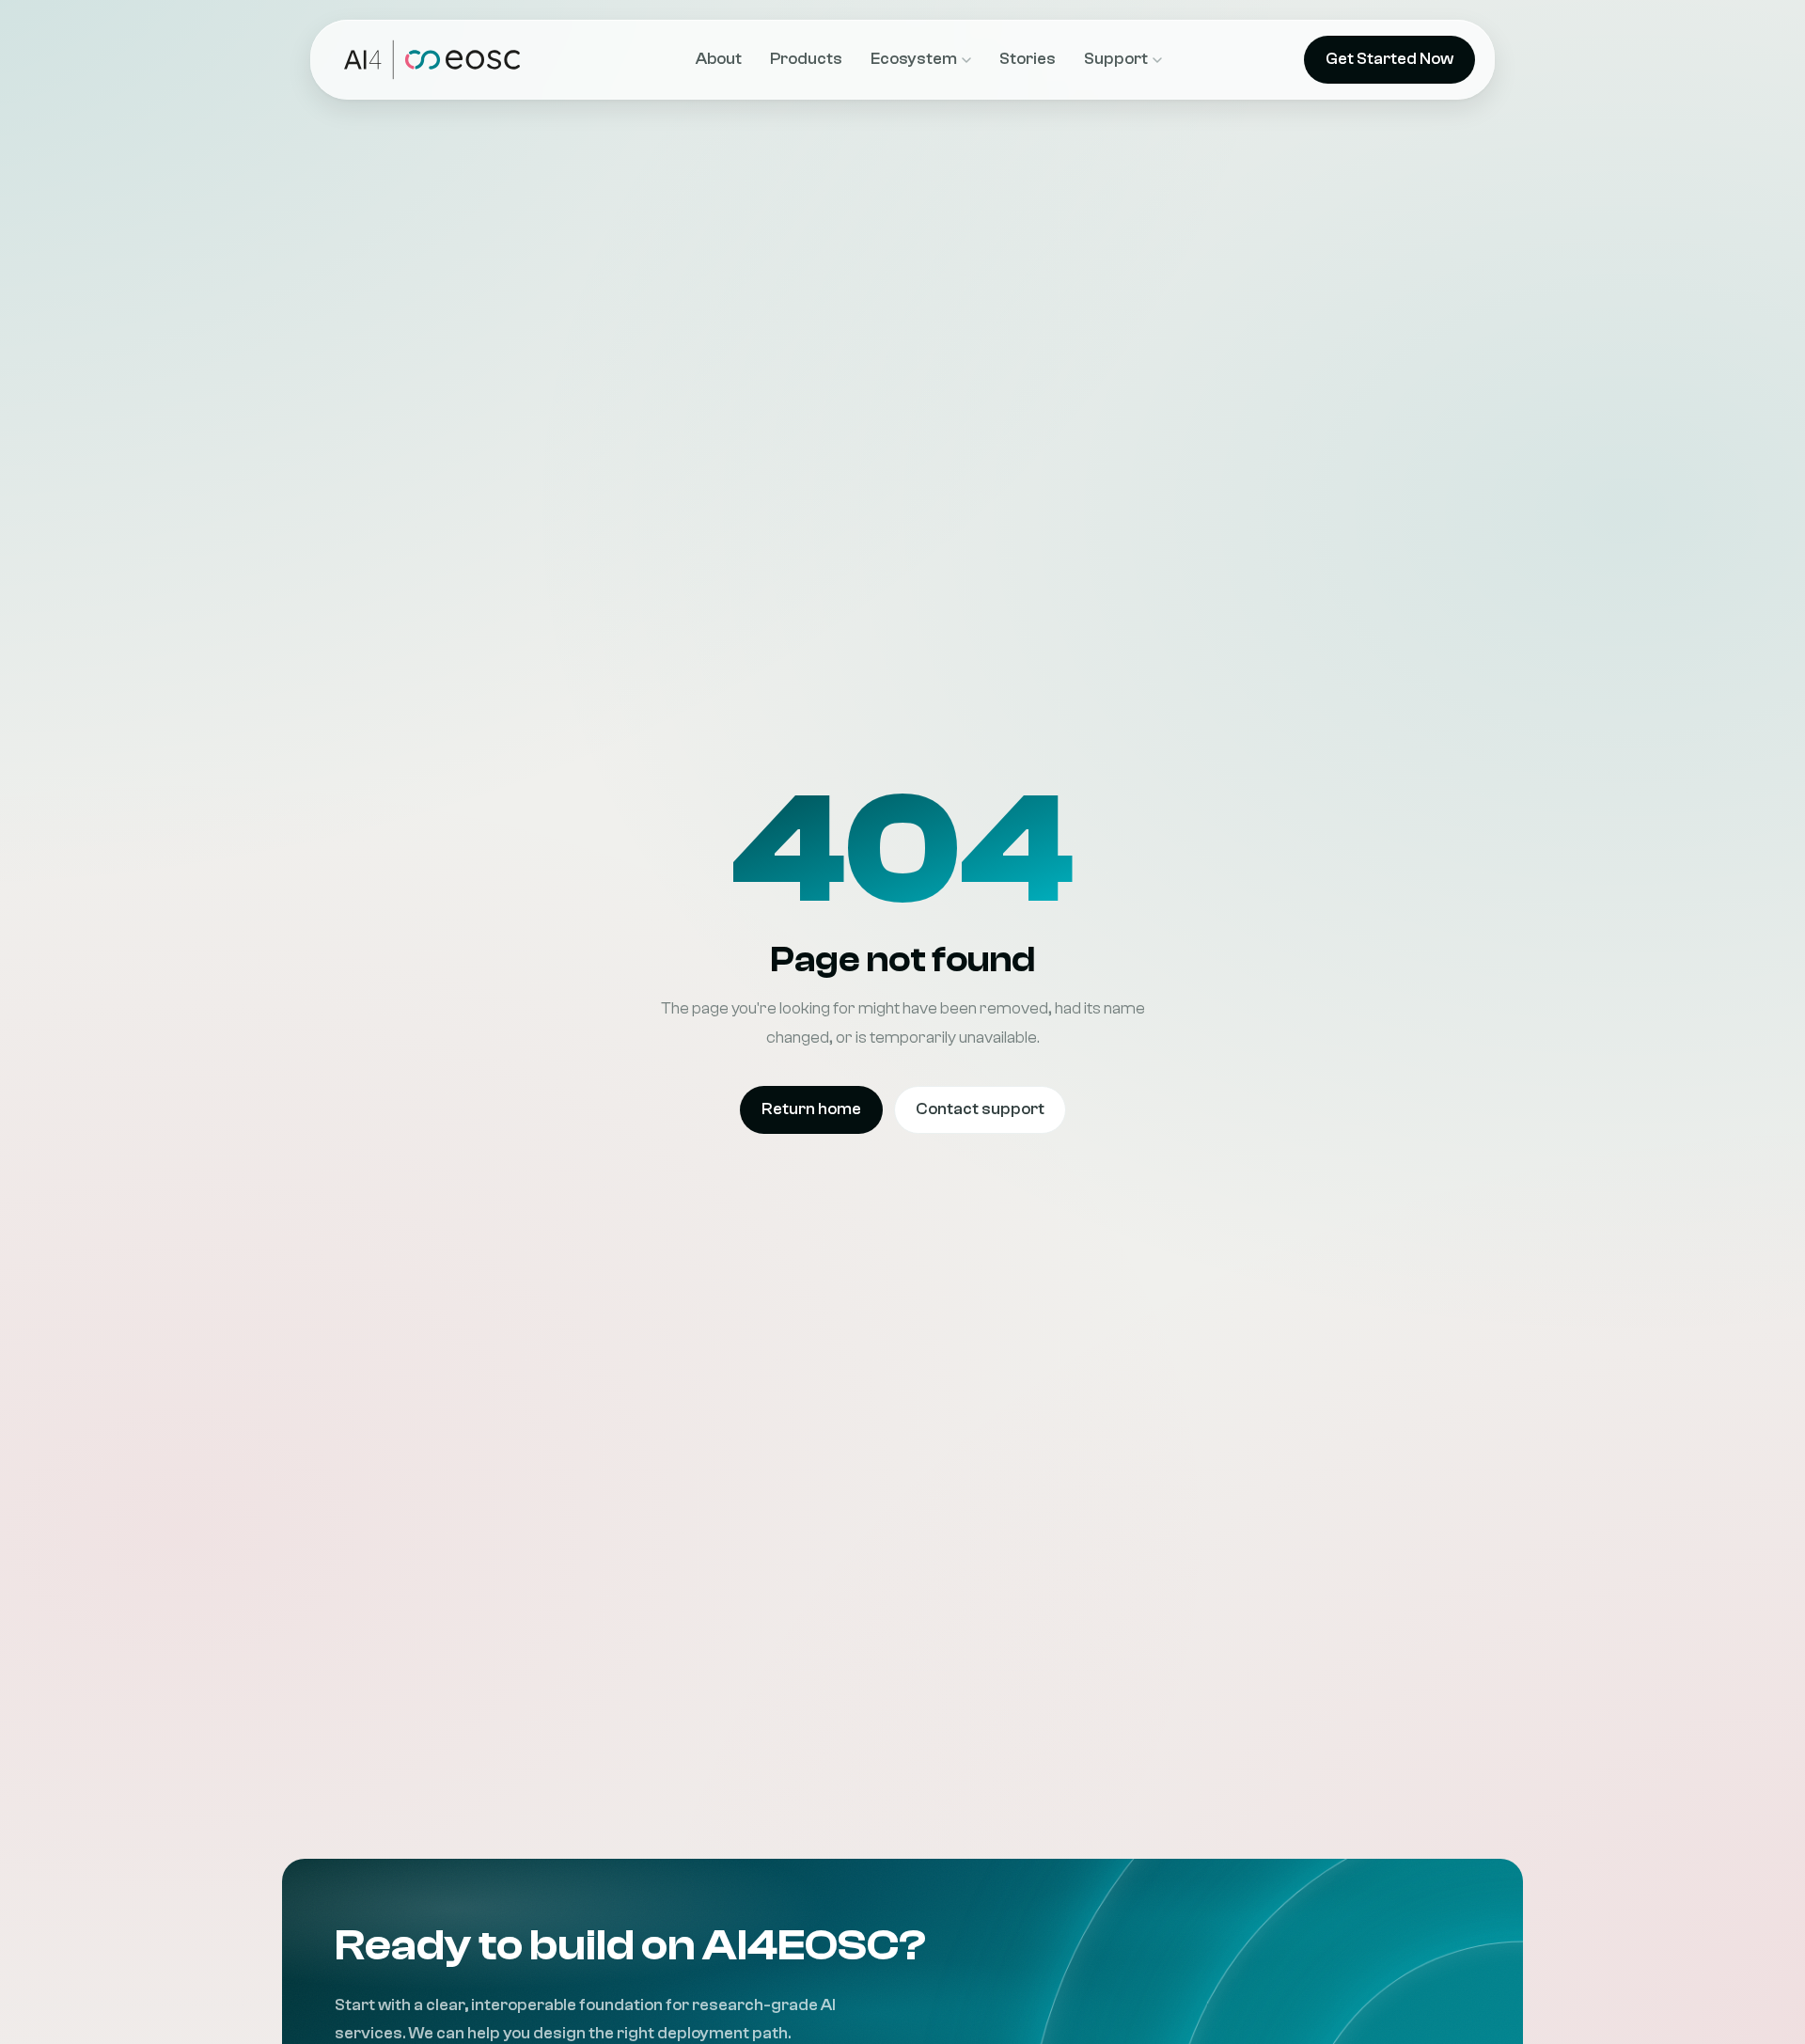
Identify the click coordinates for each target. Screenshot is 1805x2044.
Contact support (980, 1109)
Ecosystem (914, 59)
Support (1116, 59)
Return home (811, 1109)
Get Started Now (1389, 59)
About (719, 59)
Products (806, 59)
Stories (1028, 59)
